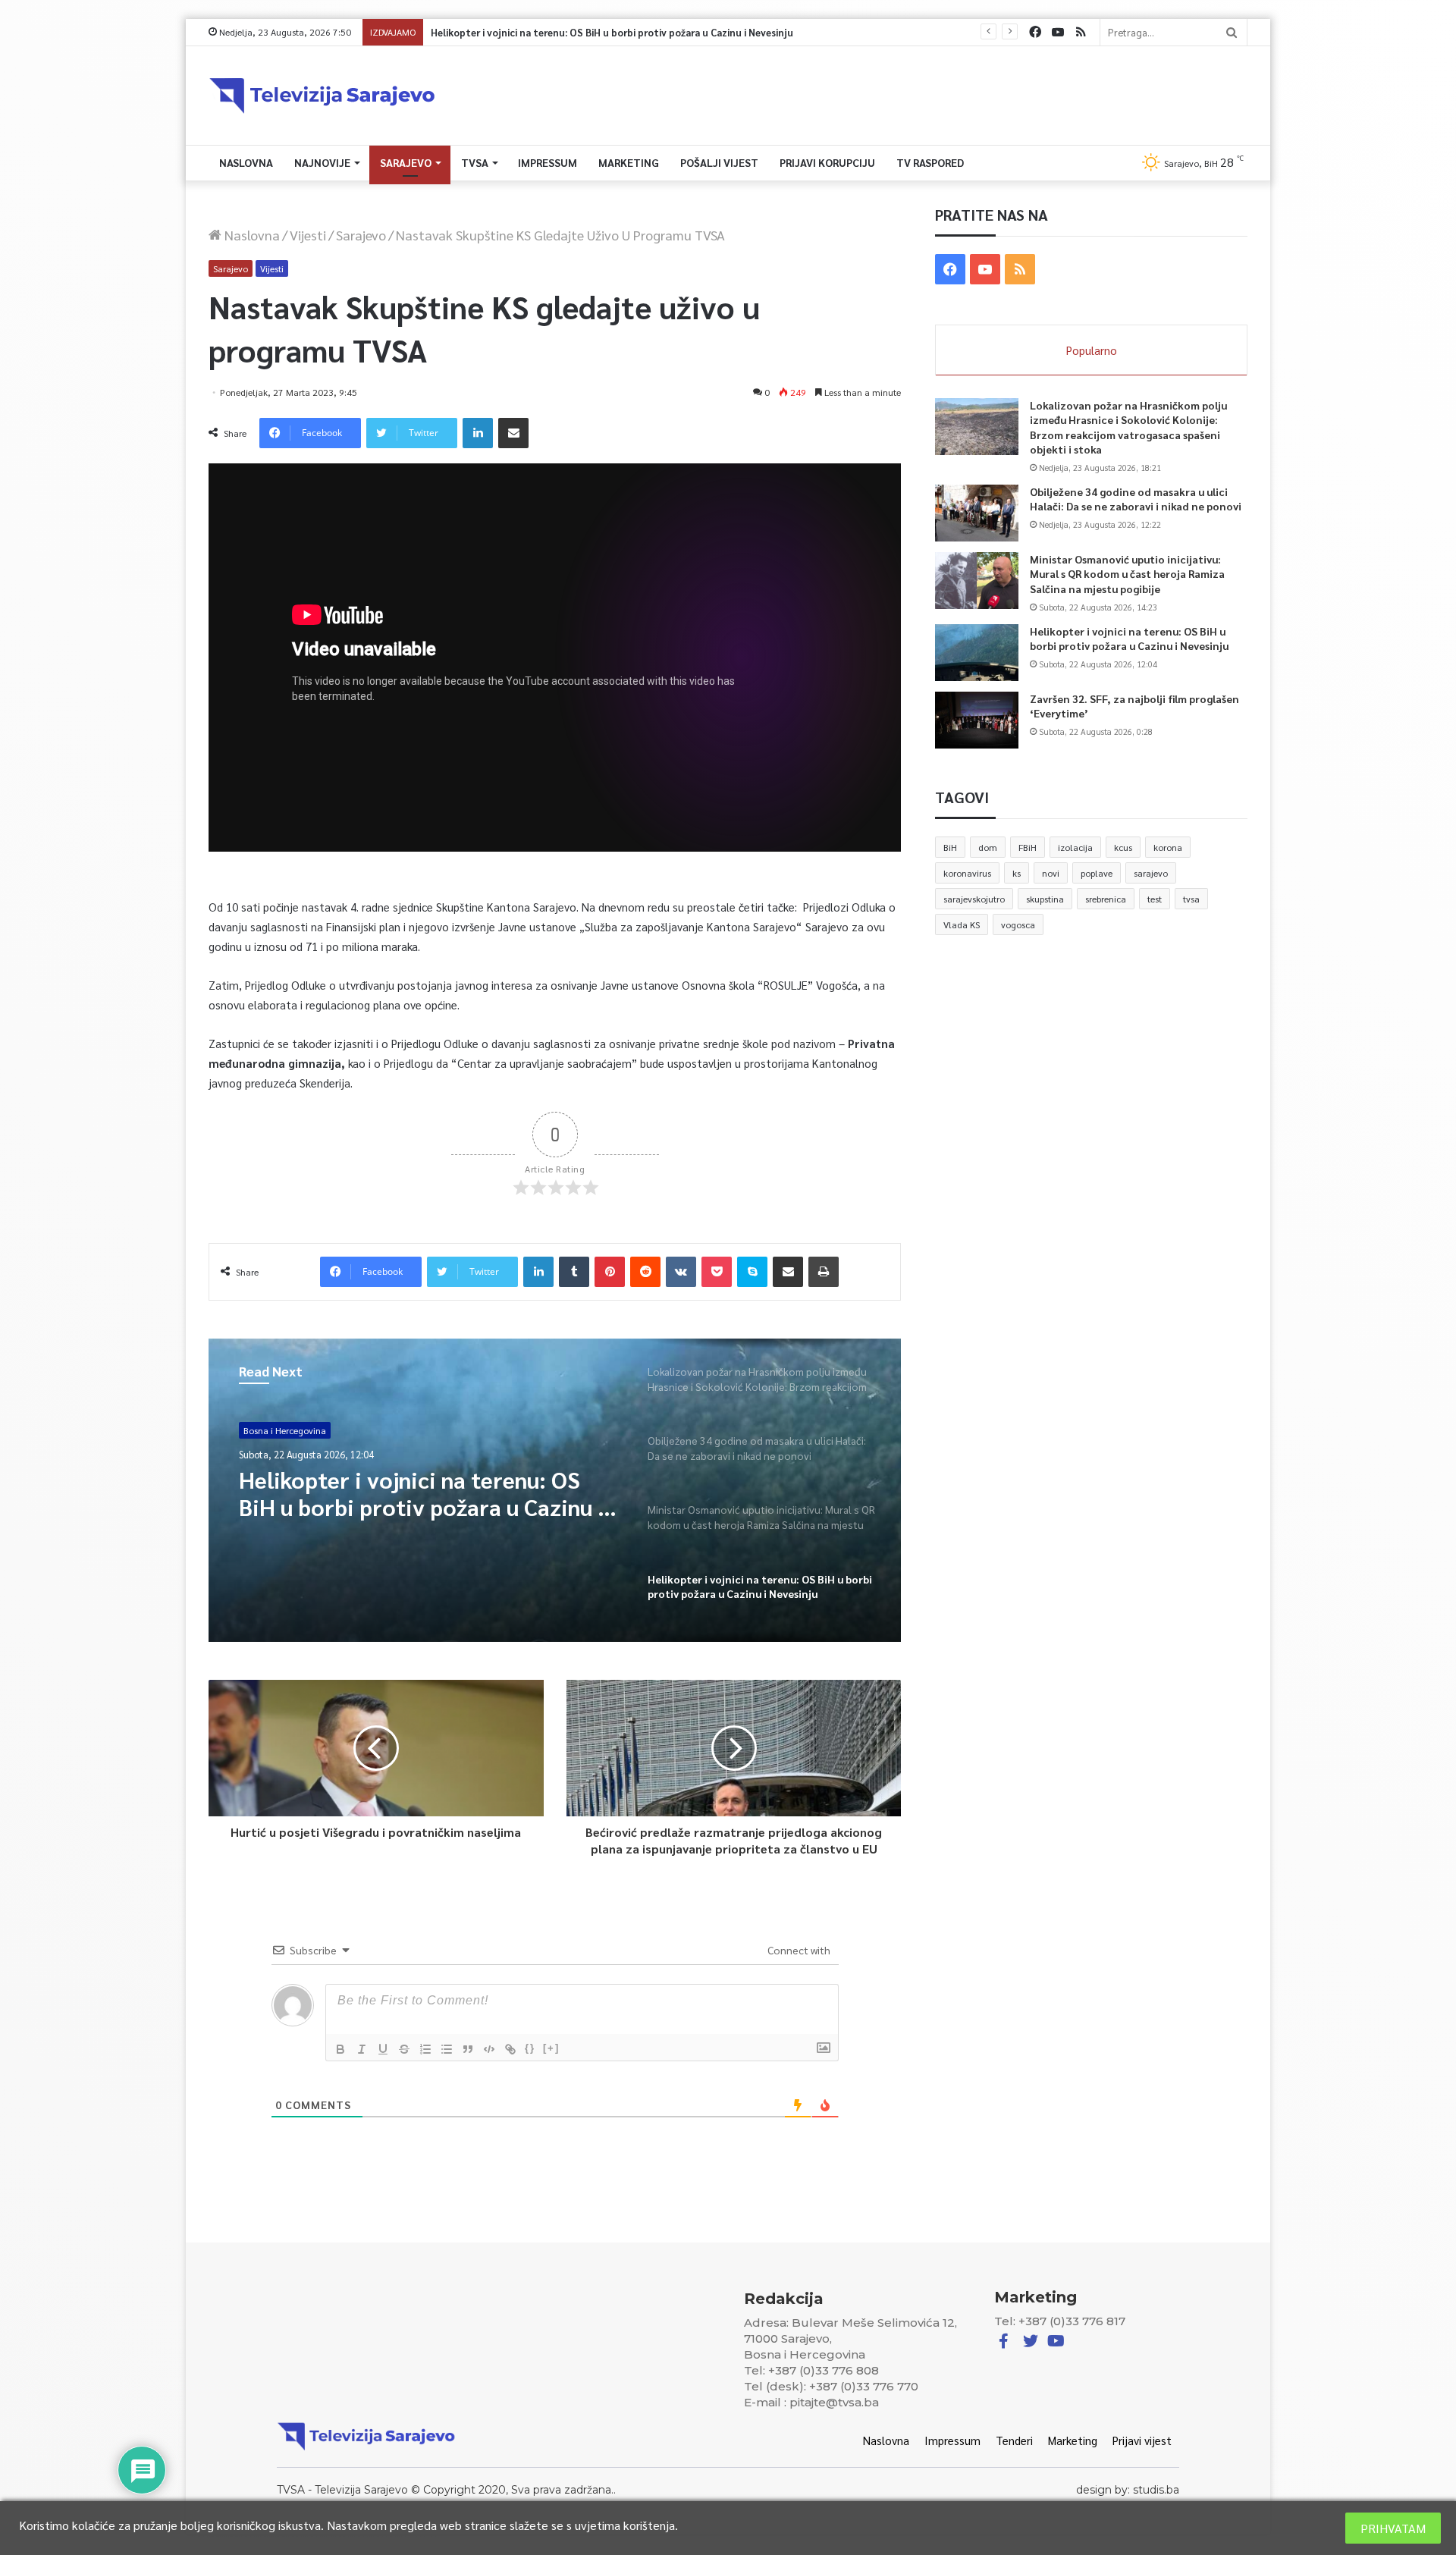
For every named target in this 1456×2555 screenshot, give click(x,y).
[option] (555, 1490)
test (1155, 899)
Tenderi (1014, 2440)
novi (1051, 873)
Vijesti (308, 235)
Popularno (1092, 350)
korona (1168, 847)
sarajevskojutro (974, 899)
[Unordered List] (447, 2049)
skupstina (1045, 899)
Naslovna (246, 162)
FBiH (1028, 847)
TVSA (475, 162)
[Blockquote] (468, 2049)
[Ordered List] (425, 2049)
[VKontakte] (681, 1272)
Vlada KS (962, 924)
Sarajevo (406, 162)
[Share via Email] (513, 433)
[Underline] (383, 2049)
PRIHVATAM (1393, 2528)
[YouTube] (1058, 32)
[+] (551, 2048)
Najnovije (322, 162)
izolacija (1075, 847)
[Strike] (404, 2049)
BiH (950, 847)
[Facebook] (1035, 32)
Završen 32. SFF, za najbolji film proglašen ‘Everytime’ (546, 32)
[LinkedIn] (478, 433)
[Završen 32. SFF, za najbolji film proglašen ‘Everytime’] (977, 720)
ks (1017, 873)
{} (530, 2048)
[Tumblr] (574, 1272)
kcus (1123, 847)
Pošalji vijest (719, 162)
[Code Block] (489, 2049)
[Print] (824, 1272)
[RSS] (1081, 32)
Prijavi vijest (1142, 2440)
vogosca (1018, 924)
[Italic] (362, 2049)
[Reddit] (645, 1272)
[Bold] (340, 2049)
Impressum (548, 162)
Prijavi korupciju (827, 162)
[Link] (510, 2049)
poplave (1097, 873)
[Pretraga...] (1232, 32)
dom (988, 847)
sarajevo (1151, 873)
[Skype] (752, 1272)
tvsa (1191, 899)
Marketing (629, 162)
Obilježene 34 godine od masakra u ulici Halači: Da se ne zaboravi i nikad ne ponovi (1136, 499)
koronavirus (967, 873)
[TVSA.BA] (322, 96)
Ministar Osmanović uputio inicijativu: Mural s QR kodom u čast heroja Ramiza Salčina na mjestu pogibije (1127, 574)
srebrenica (1106, 899)
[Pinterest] (610, 1272)
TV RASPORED (930, 162)
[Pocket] (717, 1272)
